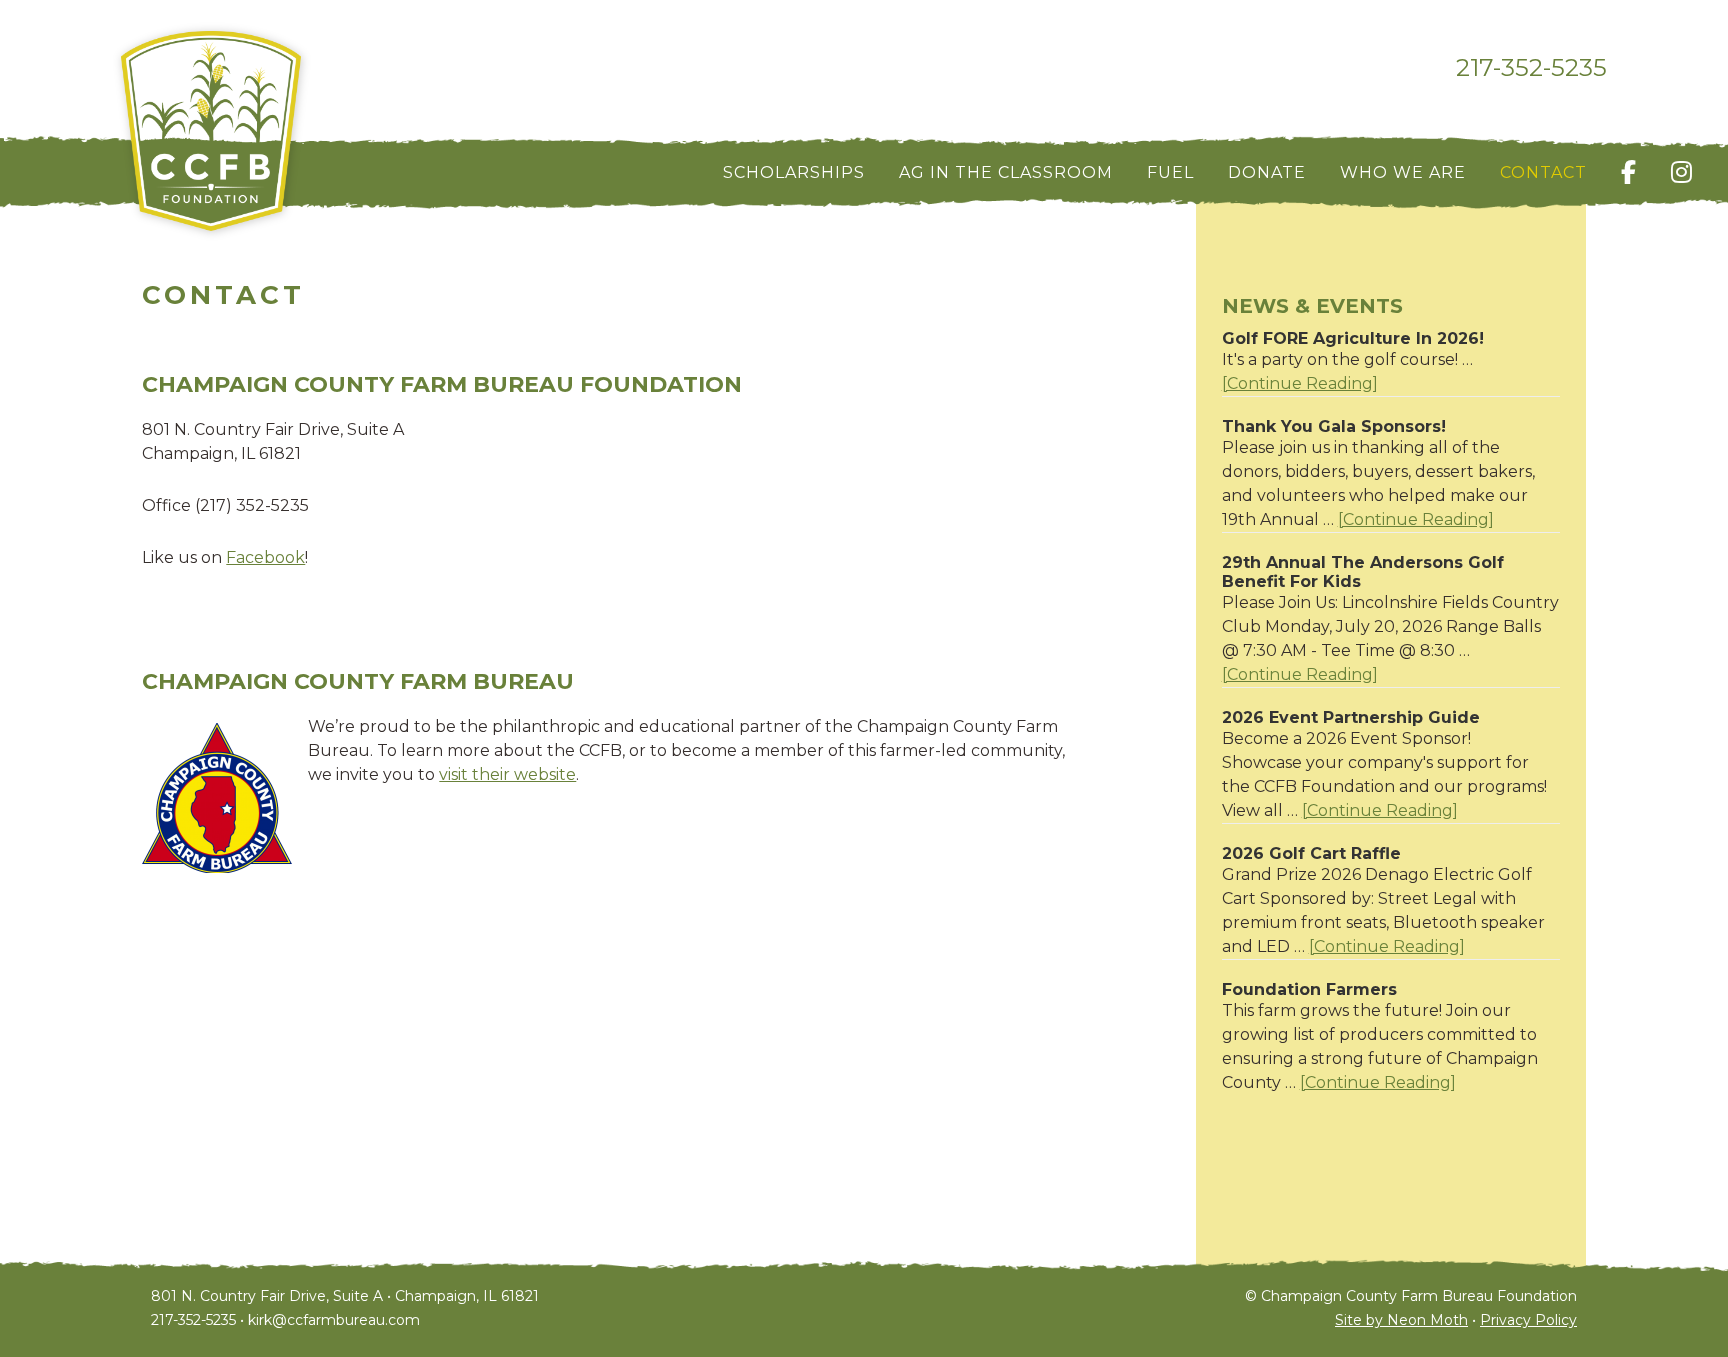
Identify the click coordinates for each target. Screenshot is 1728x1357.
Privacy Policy (1528, 1320)
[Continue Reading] (1300, 384)
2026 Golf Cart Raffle (1311, 853)
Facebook (265, 557)
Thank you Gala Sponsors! (1334, 426)
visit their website (507, 774)
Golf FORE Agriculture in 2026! (1353, 338)
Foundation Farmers (1309, 989)
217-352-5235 (1531, 67)
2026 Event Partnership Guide (1351, 717)
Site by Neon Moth (1401, 1320)
